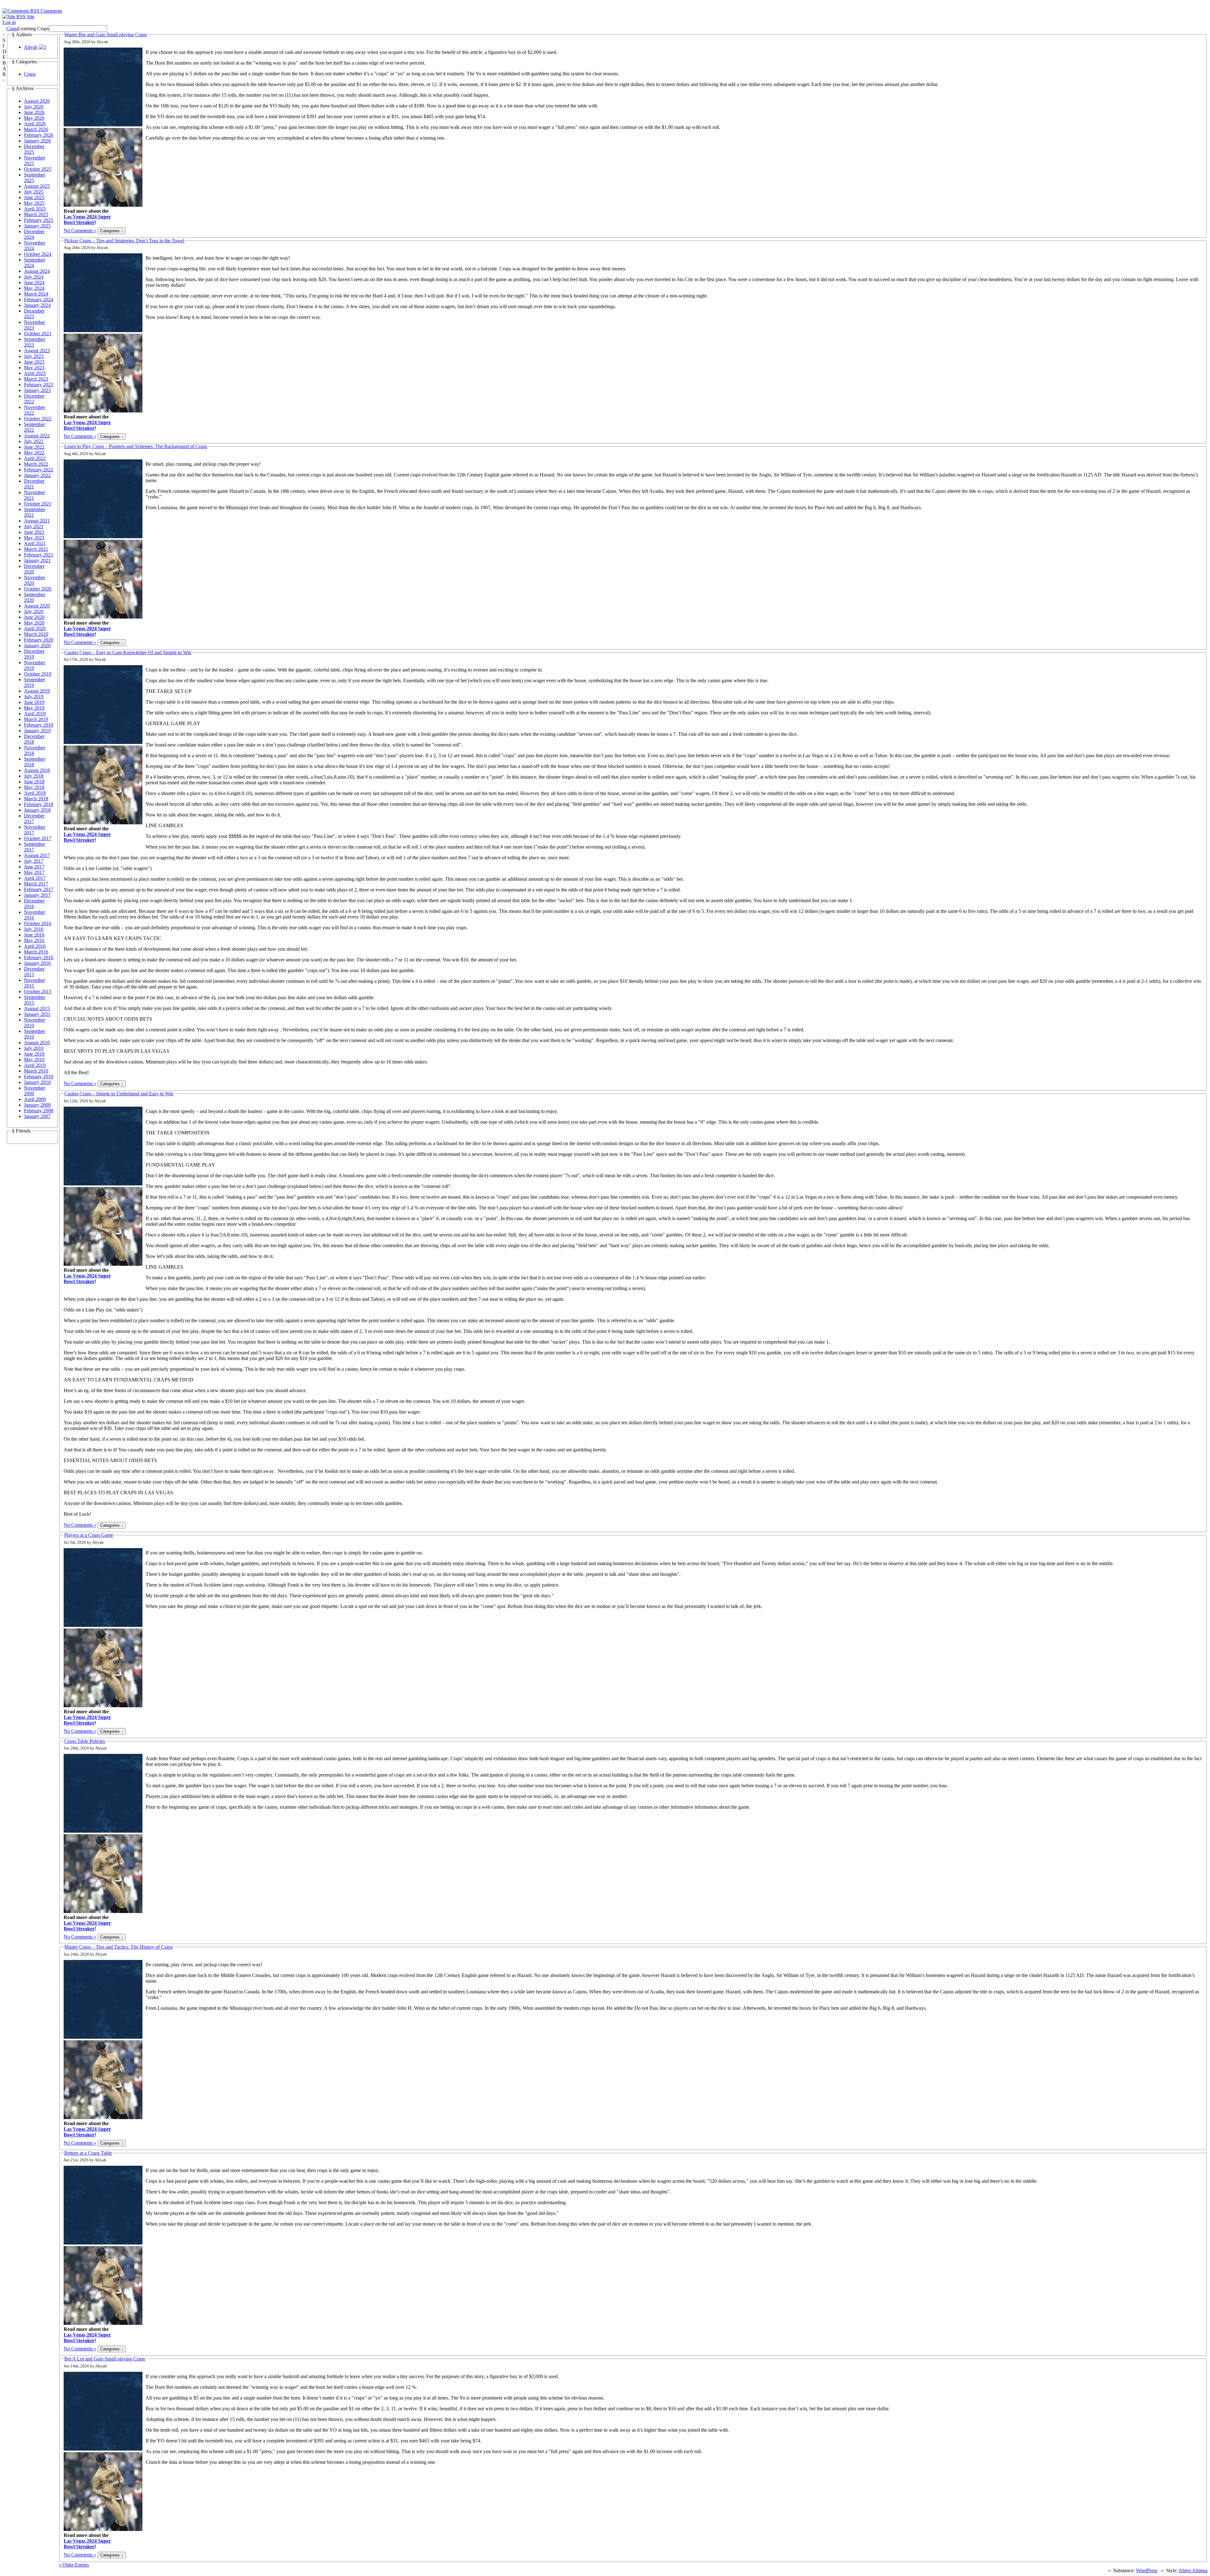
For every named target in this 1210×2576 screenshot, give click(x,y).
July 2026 (34, 107)
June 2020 (34, 617)
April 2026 (35, 124)
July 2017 (34, 861)
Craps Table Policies (85, 1741)
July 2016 (34, 929)
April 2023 (35, 373)
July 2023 (34, 356)
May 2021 (34, 538)
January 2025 (37, 226)
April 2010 (35, 1065)
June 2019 (34, 702)
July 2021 (34, 526)
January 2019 (37, 731)
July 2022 (34, 441)
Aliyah (31, 47)
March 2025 (36, 214)
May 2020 (34, 623)
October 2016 (38, 923)
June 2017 (34, 867)
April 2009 (35, 1099)
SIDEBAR (4, 57)
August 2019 (37, 691)
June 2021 (34, 532)
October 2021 (38, 504)
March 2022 (36, 464)
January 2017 (37, 895)
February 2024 (39, 300)
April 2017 (35, 878)
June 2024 (34, 282)
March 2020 (36, 634)
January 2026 (37, 141)
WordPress (1147, 2570)
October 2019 (38, 674)
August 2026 (37, 101)
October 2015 (38, 991)
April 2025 (35, 209)
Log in (9, 22)
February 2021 (39, 555)
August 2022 (37, 436)
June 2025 (34, 197)
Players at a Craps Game (89, 1535)
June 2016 (34, 935)
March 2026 (36, 129)
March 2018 (36, 799)
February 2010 (39, 1077)
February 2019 (39, 725)
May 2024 (34, 288)
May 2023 (34, 368)
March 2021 (36, 549)
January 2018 (37, 810)
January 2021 (37, 560)
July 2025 (34, 192)
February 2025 (39, 220)
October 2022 (38, 419)
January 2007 (37, 1116)
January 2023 (37, 390)
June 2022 (34, 447)
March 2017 (36, 884)
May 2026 (34, 118)
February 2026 (39, 135)
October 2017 (38, 838)
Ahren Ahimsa (1193, 2570)
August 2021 (37, 521)
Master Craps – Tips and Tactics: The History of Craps (118, 1947)
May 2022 (34, 453)
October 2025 (38, 169)
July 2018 (34, 776)
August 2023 (37, 351)
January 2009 (37, 1105)
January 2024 (37, 305)
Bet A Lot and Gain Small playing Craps (105, 2359)
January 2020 (37, 645)
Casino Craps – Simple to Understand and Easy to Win (119, 1094)
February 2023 (39, 385)
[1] (43, 47)
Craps (12, 29)
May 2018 (34, 787)
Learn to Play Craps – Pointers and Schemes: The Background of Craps (136, 446)
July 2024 (34, 277)
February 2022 (39, 470)
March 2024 (36, 294)
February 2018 (39, 804)
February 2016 (39, 957)
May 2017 (34, 872)
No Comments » (80, 231)
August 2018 (37, 770)
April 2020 (35, 628)
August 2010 (37, 1043)
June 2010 (34, 1054)
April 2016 (35, 946)
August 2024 (37, 271)
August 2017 (37, 855)
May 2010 (34, 1060)
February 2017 (39, 889)
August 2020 (37, 606)
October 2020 (38, 589)
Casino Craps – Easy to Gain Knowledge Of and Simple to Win (128, 652)
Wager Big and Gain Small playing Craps (106, 35)
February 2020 (39, 640)
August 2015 (37, 1009)
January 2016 (37, 963)
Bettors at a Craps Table (88, 2153)
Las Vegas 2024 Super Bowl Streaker (87, 219)
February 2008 (39, 1111)
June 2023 (34, 362)
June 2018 (34, 782)
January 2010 (37, 1082)
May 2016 (34, 940)
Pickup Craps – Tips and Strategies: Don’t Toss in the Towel (124, 241)
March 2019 (36, 719)
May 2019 (34, 708)
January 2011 (37, 1014)
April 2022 (35, 458)
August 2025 (37, 186)
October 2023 (38, 334)
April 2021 (35, 543)
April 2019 (35, 714)
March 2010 (36, 1071)
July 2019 (34, 697)
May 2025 (34, 203)
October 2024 (38, 254)
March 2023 (36, 379)
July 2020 (34, 611)
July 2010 (34, 1048)
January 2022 (37, 475)
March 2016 (36, 952)
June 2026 (34, 112)
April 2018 (35, 793)
